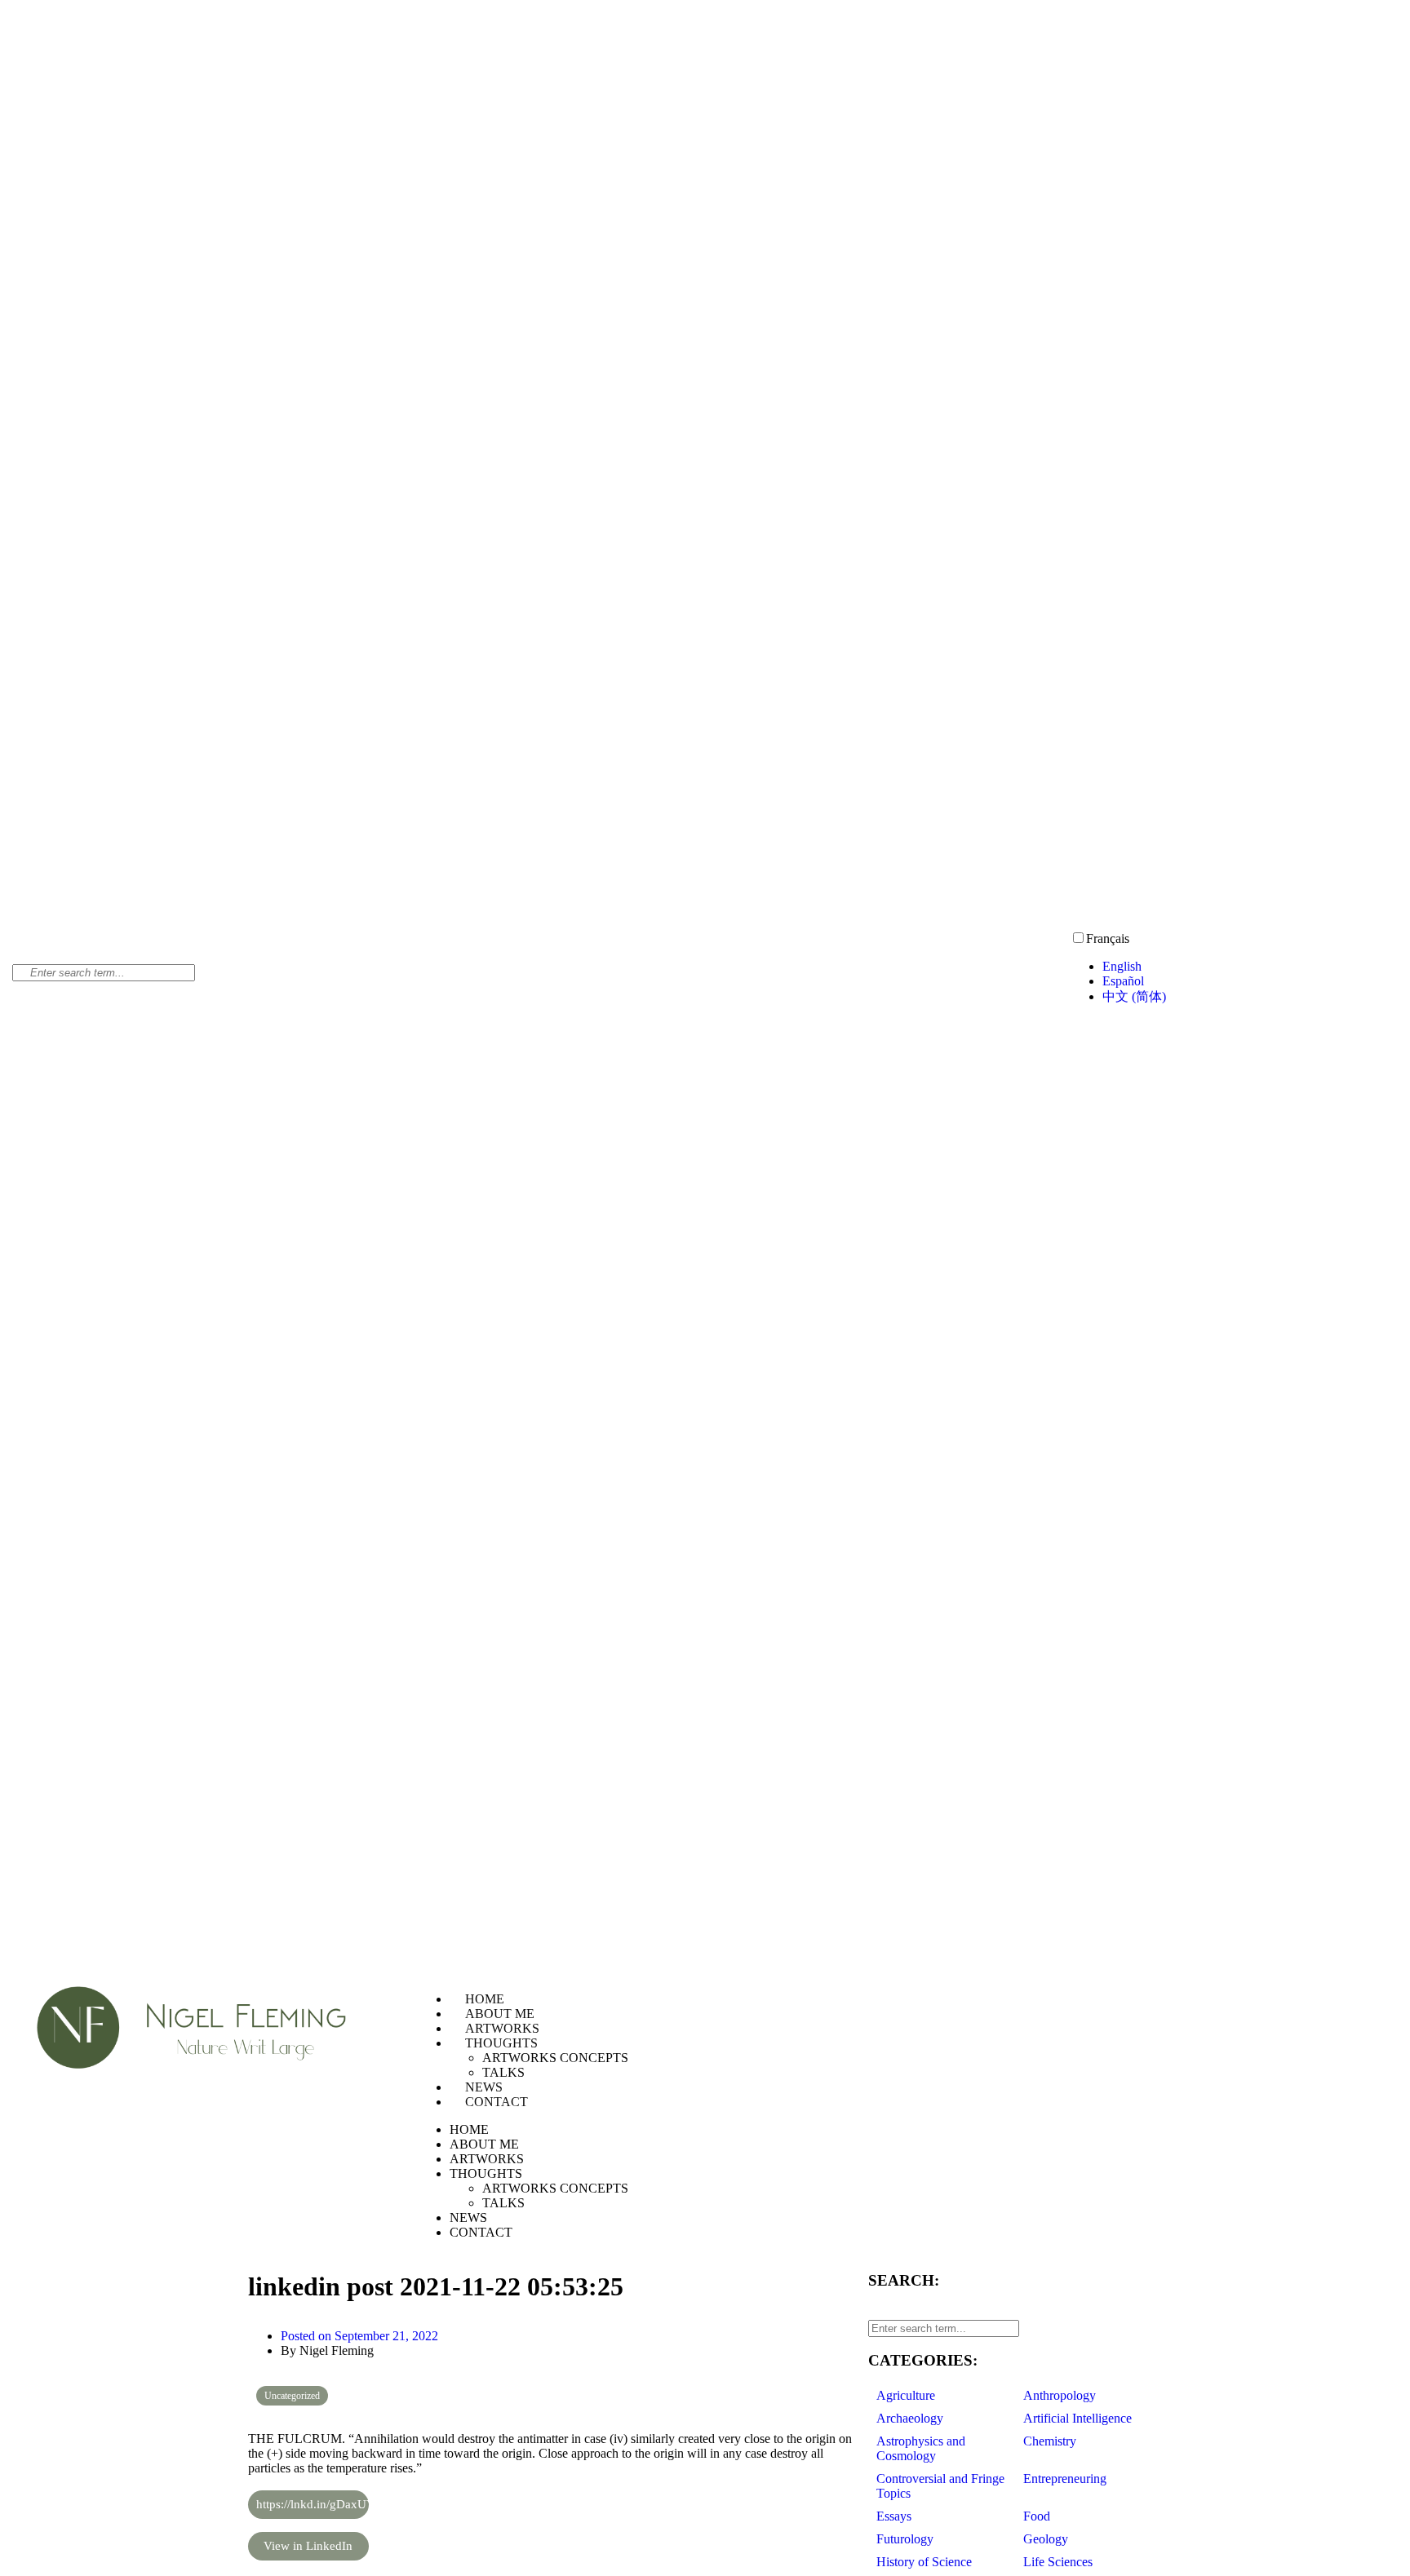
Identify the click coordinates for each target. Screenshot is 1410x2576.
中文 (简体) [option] (1134, 996)
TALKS (503, 2072)
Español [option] (1123, 981)
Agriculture (906, 2395)
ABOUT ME (500, 2014)
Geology (1046, 2539)
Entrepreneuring (1065, 2479)
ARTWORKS (502, 2028)
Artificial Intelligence (1077, 2418)
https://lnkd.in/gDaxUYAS (313, 2504)
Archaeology (910, 2418)
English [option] (1122, 966)
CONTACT (497, 2102)
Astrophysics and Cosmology (921, 2448)
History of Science (924, 2562)
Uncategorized (292, 2396)
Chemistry (1050, 2441)
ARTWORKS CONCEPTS (555, 2058)
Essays (894, 2516)
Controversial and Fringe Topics (940, 2486)
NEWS (484, 2087)
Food (1037, 2516)
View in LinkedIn (308, 2546)
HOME (485, 1999)
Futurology (905, 2539)
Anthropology (1060, 2395)
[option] (1250, 967)
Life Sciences (1058, 2562)
